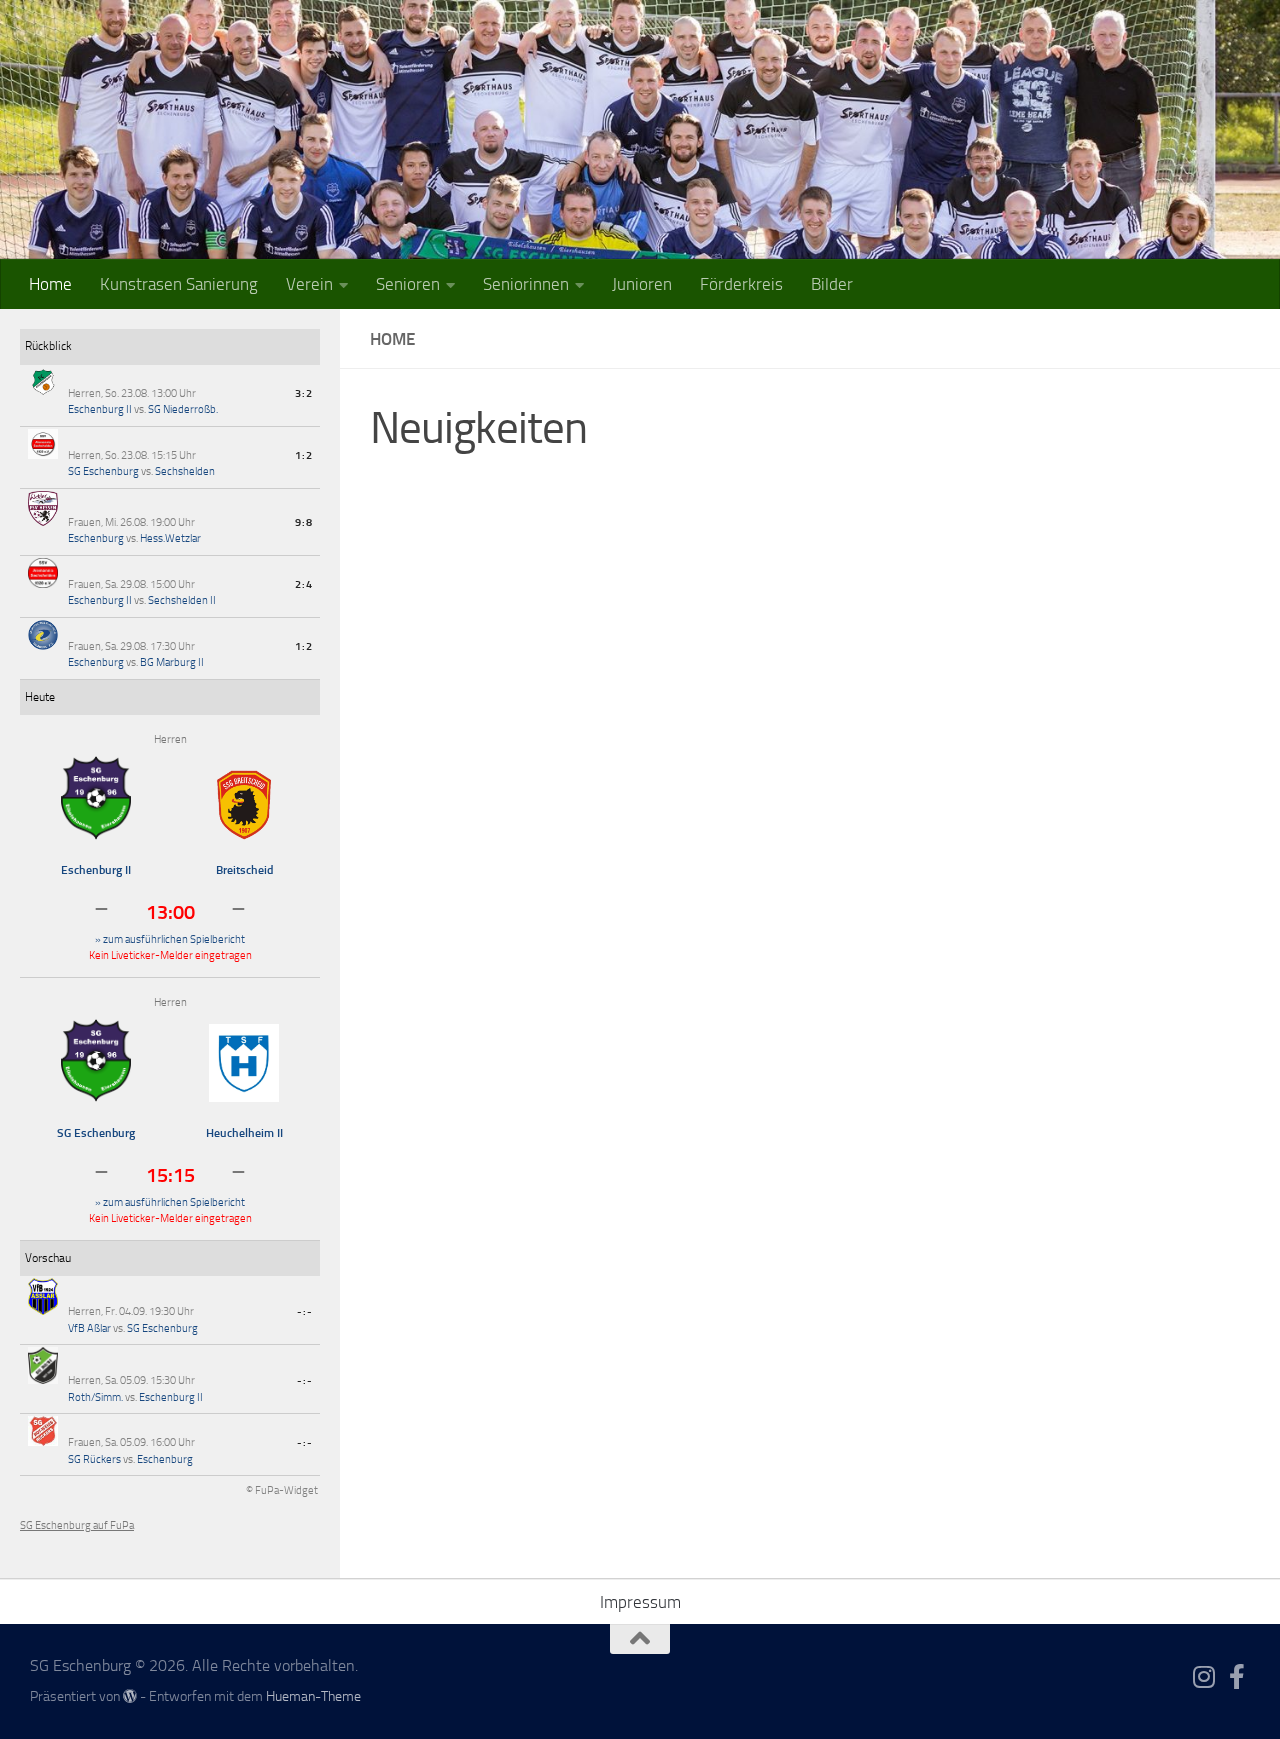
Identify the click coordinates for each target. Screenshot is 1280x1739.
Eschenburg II (100, 409)
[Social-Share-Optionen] (389, 748)
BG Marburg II (172, 662)
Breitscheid (244, 870)
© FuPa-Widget (282, 1490)
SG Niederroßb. (183, 409)
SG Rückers (94, 1459)
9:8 (304, 522)
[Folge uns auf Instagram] (1204, 1676)
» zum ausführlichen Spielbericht (170, 939)
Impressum (640, 1602)
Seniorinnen (526, 284)
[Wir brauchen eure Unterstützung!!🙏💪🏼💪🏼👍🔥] (809, 911)
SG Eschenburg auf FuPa (77, 1525)
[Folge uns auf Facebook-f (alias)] (1237, 1676)
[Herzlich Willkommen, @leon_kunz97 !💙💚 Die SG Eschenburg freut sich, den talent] (516, 618)
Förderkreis (741, 284)
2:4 (304, 584)
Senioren (408, 284)
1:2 (304, 455)
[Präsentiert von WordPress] (130, 1696)
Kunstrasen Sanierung (179, 284)
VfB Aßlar (89, 1328)
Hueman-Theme (313, 1696)
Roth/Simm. (95, 1397)
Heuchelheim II (244, 1133)
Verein (309, 284)
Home (50, 284)
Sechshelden (185, 471)
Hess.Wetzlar (170, 538)
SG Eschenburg (103, 471)
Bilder (832, 284)
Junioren (642, 284)
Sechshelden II (182, 600)
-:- (305, 1311)
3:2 (304, 393)
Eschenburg (96, 538)
